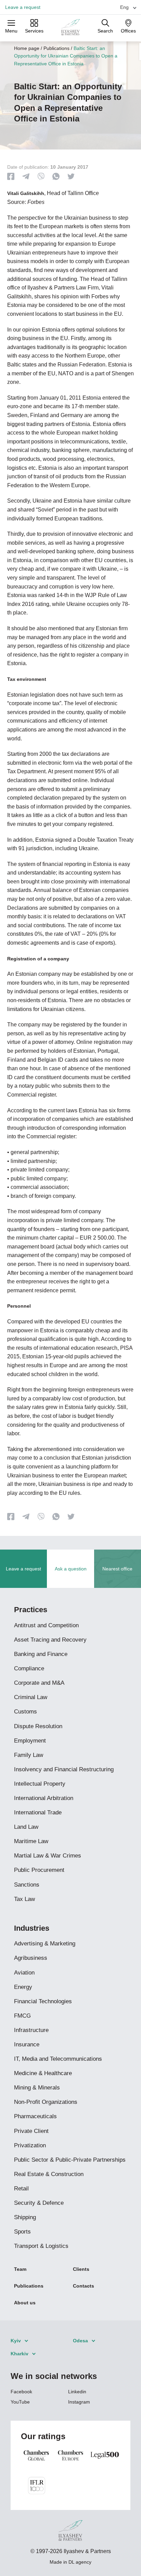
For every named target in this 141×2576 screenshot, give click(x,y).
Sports (22, 2232)
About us (25, 2303)
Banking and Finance (41, 1654)
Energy (23, 1987)
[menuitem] (125, 7)
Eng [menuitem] (124, 7)
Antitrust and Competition (46, 1625)
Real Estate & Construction (49, 2174)
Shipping (25, 2217)
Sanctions (27, 1885)
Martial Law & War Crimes (48, 1856)
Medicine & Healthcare (43, 2073)
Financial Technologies (43, 2001)
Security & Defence (39, 2203)
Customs (25, 1712)
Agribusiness (31, 1958)
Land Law (26, 1827)
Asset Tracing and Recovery (50, 1640)
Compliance (29, 1668)
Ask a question (71, 1569)
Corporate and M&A (39, 1683)
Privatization (30, 2145)
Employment (30, 1741)
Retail (21, 2189)
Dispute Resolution (38, 1726)
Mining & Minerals (37, 2088)
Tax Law (24, 1899)
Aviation (24, 1973)
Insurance (27, 2044)
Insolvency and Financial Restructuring (64, 1769)
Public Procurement (39, 1870)
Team (20, 2269)
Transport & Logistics (41, 2246)
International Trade (38, 1813)
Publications (56, 48)
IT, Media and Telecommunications (58, 2059)
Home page (27, 48)
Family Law (29, 1755)
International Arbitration (44, 1798)
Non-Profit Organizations (46, 2102)
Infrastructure (31, 2030)
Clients (81, 2269)
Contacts (84, 2286)
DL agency (80, 2562)
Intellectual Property (40, 1784)
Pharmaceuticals (35, 2116)
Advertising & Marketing (45, 1944)
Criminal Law (31, 1697)
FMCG (22, 2016)
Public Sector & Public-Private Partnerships (70, 2160)
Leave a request (23, 7)
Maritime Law (31, 1841)
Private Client (31, 2131)
